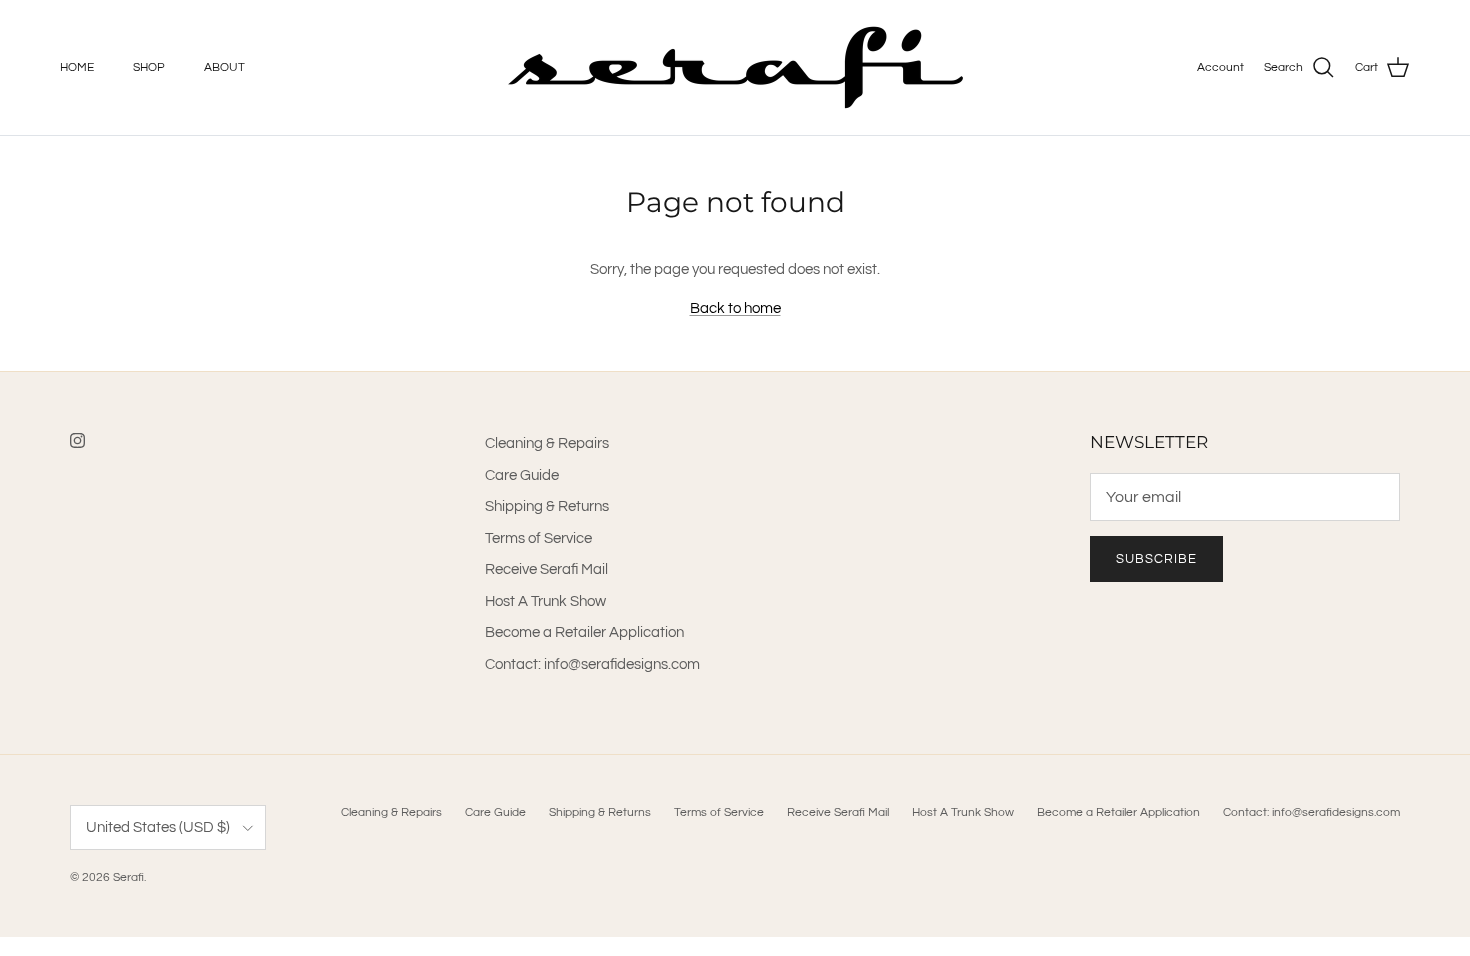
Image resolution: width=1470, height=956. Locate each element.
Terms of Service (538, 538)
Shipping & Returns (547, 506)
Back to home (735, 308)
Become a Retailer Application (584, 632)
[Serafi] (735, 67)
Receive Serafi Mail (546, 569)
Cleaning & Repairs (547, 443)
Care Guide (522, 475)
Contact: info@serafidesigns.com (592, 664)
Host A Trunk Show (545, 601)
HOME (77, 67)
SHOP (149, 67)
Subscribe (1156, 559)
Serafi (128, 877)
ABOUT (224, 67)
